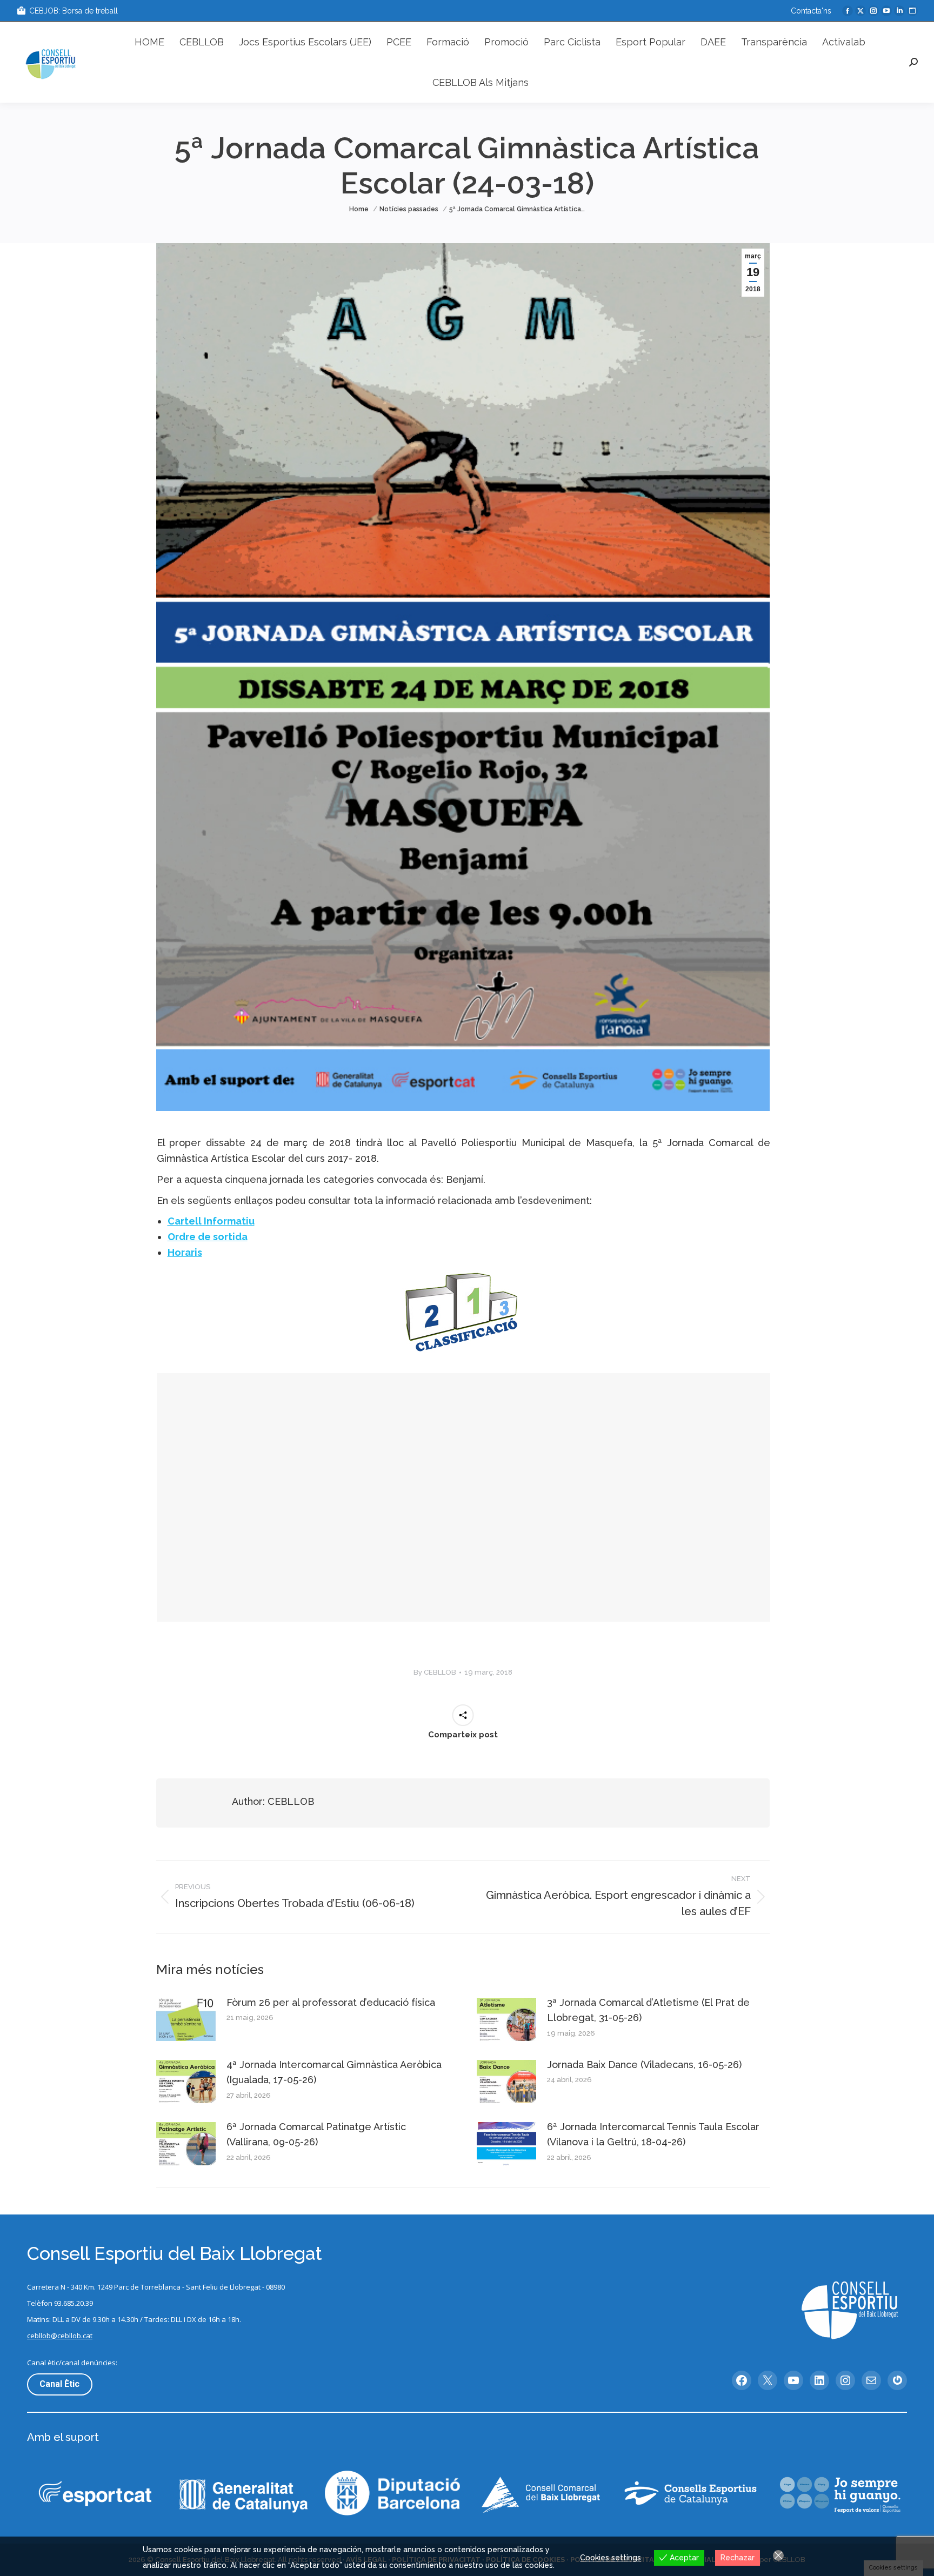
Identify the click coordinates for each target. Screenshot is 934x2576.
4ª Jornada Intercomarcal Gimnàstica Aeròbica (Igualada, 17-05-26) (334, 2072)
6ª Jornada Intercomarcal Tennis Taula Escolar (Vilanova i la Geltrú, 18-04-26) (653, 2135)
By (435, 1672)
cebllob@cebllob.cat (60, 2336)
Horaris (185, 1252)
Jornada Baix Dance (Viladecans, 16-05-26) (644, 2065)
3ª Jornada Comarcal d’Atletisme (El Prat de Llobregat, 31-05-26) (648, 2010)
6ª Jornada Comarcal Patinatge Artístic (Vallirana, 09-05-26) (316, 2135)
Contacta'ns (811, 11)
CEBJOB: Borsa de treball (74, 11)
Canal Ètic (59, 2384)
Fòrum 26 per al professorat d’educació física (331, 2002)
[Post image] (186, 2019)
